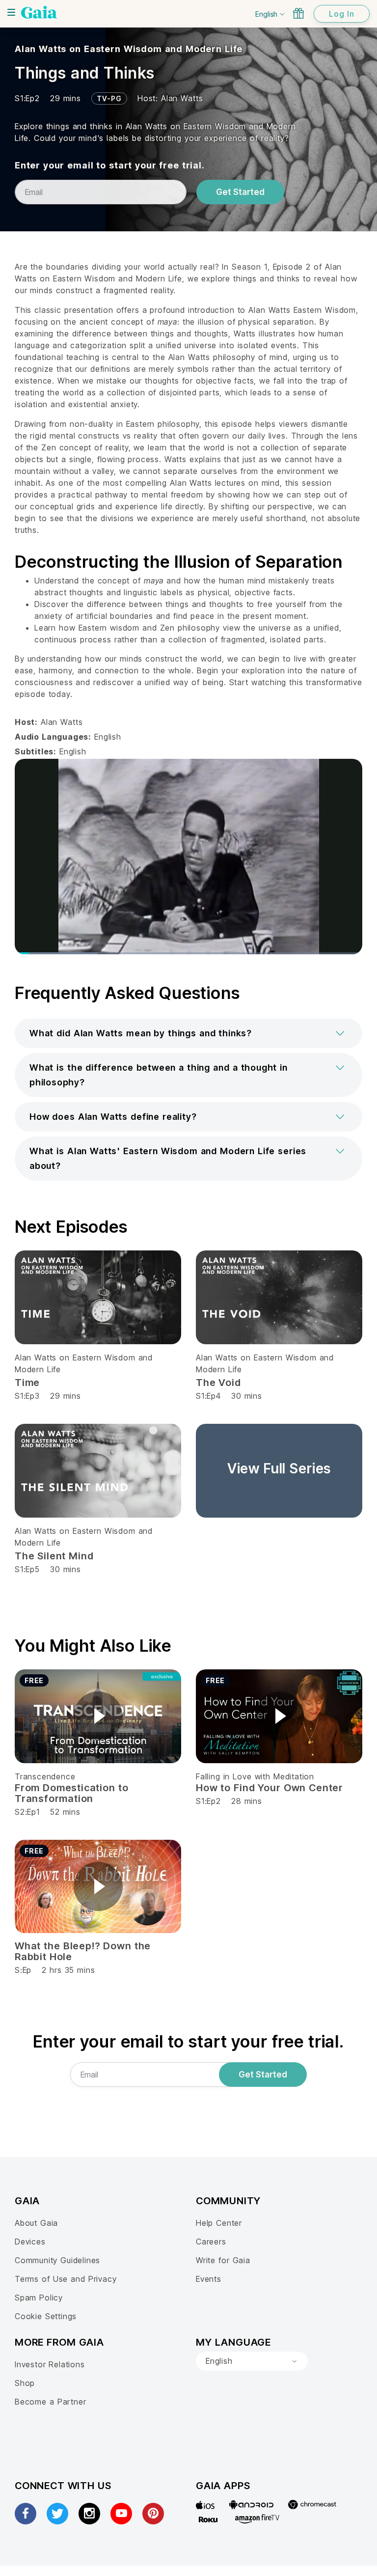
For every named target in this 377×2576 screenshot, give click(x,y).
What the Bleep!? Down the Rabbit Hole (83, 1951)
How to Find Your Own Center (269, 1788)
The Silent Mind (54, 1556)
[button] (188, 1033)
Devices (30, 2242)
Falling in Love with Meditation (255, 1776)
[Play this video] (98, 1716)
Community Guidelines (57, 2260)
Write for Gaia (223, 2260)
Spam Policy (39, 2298)
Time (27, 1383)
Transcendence (45, 1776)
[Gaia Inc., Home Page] (39, 12)
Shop (25, 2383)
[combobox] (252, 2361)
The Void (218, 1383)
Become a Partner (50, 2402)
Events (209, 2279)
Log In (342, 14)
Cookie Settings (46, 2316)
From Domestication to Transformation (71, 1793)
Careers (211, 2242)
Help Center (219, 2223)
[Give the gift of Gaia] (298, 13)
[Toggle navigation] (11, 12)
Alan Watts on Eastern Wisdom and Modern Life (129, 49)
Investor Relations (50, 2364)
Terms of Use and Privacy (66, 2279)
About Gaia (36, 2223)
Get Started (240, 192)
